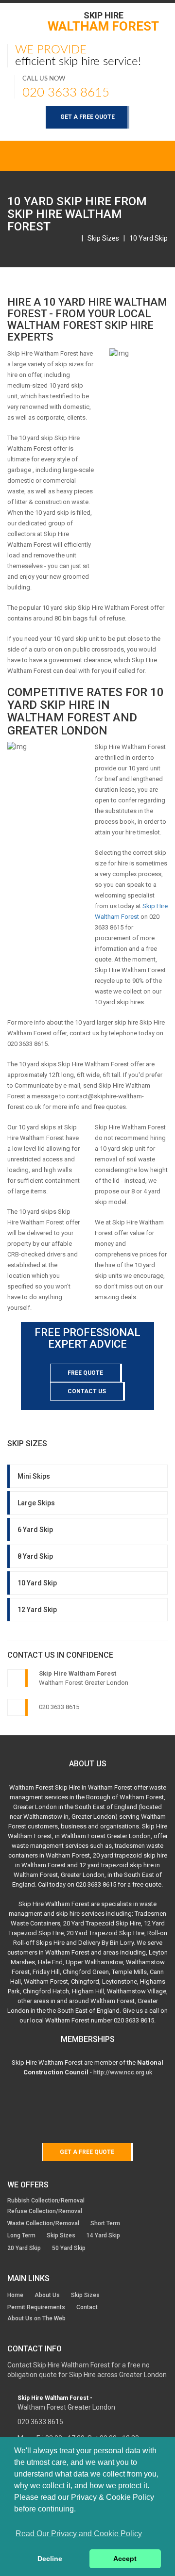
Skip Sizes (103, 238)
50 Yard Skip (69, 2248)
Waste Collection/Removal (43, 2223)
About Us (47, 2295)
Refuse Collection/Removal (45, 2211)
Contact (87, 2307)
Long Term (21, 2235)
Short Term (105, 2223)
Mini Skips (34, 1476)
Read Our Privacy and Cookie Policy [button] (79, 2534)
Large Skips (36, 1503)
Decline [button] (50, 2559)
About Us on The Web (36, 2318)
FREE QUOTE (85, 1373)
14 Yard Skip (103, 2235)
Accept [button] (125, 2559)
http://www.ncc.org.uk (123, 2072)
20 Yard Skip (24, 2248)
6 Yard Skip (35, 1530)
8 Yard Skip (35, 1556)
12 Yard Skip (37, 1610)
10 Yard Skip (149, 238)
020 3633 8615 (66, 93)
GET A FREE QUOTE (87, 117)
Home (15, 2295)
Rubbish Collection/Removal (46, 2201)
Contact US (87, 1391)
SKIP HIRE (103, 21)
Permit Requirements (36, 2307)
